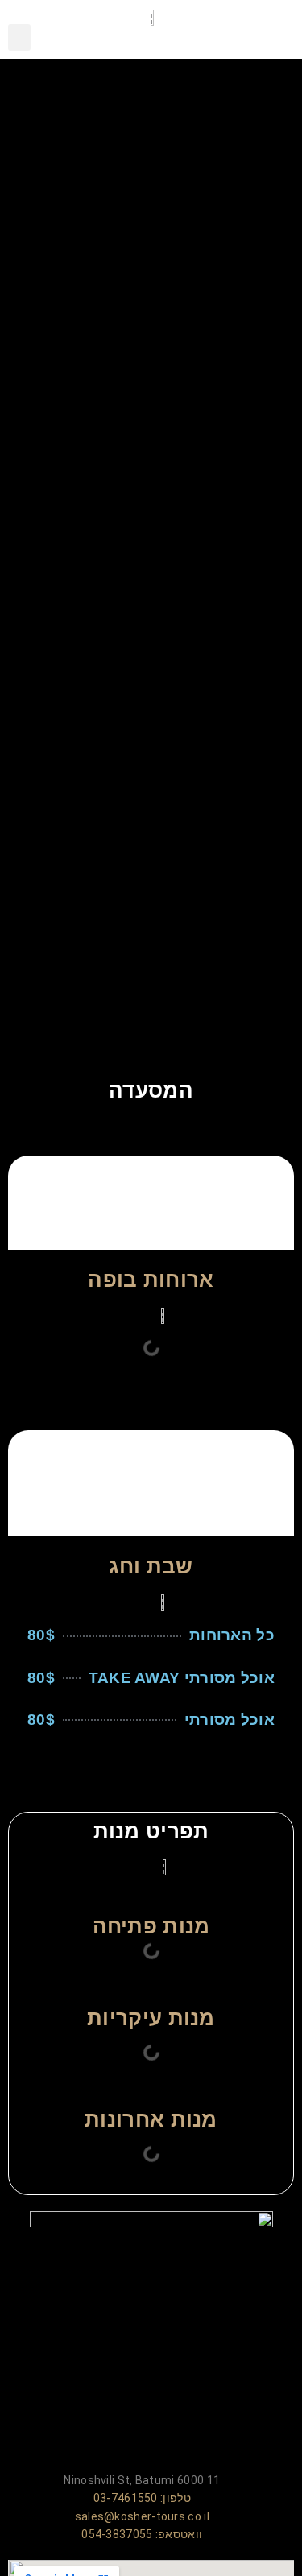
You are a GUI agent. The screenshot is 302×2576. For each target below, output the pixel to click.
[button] (19, 37)
